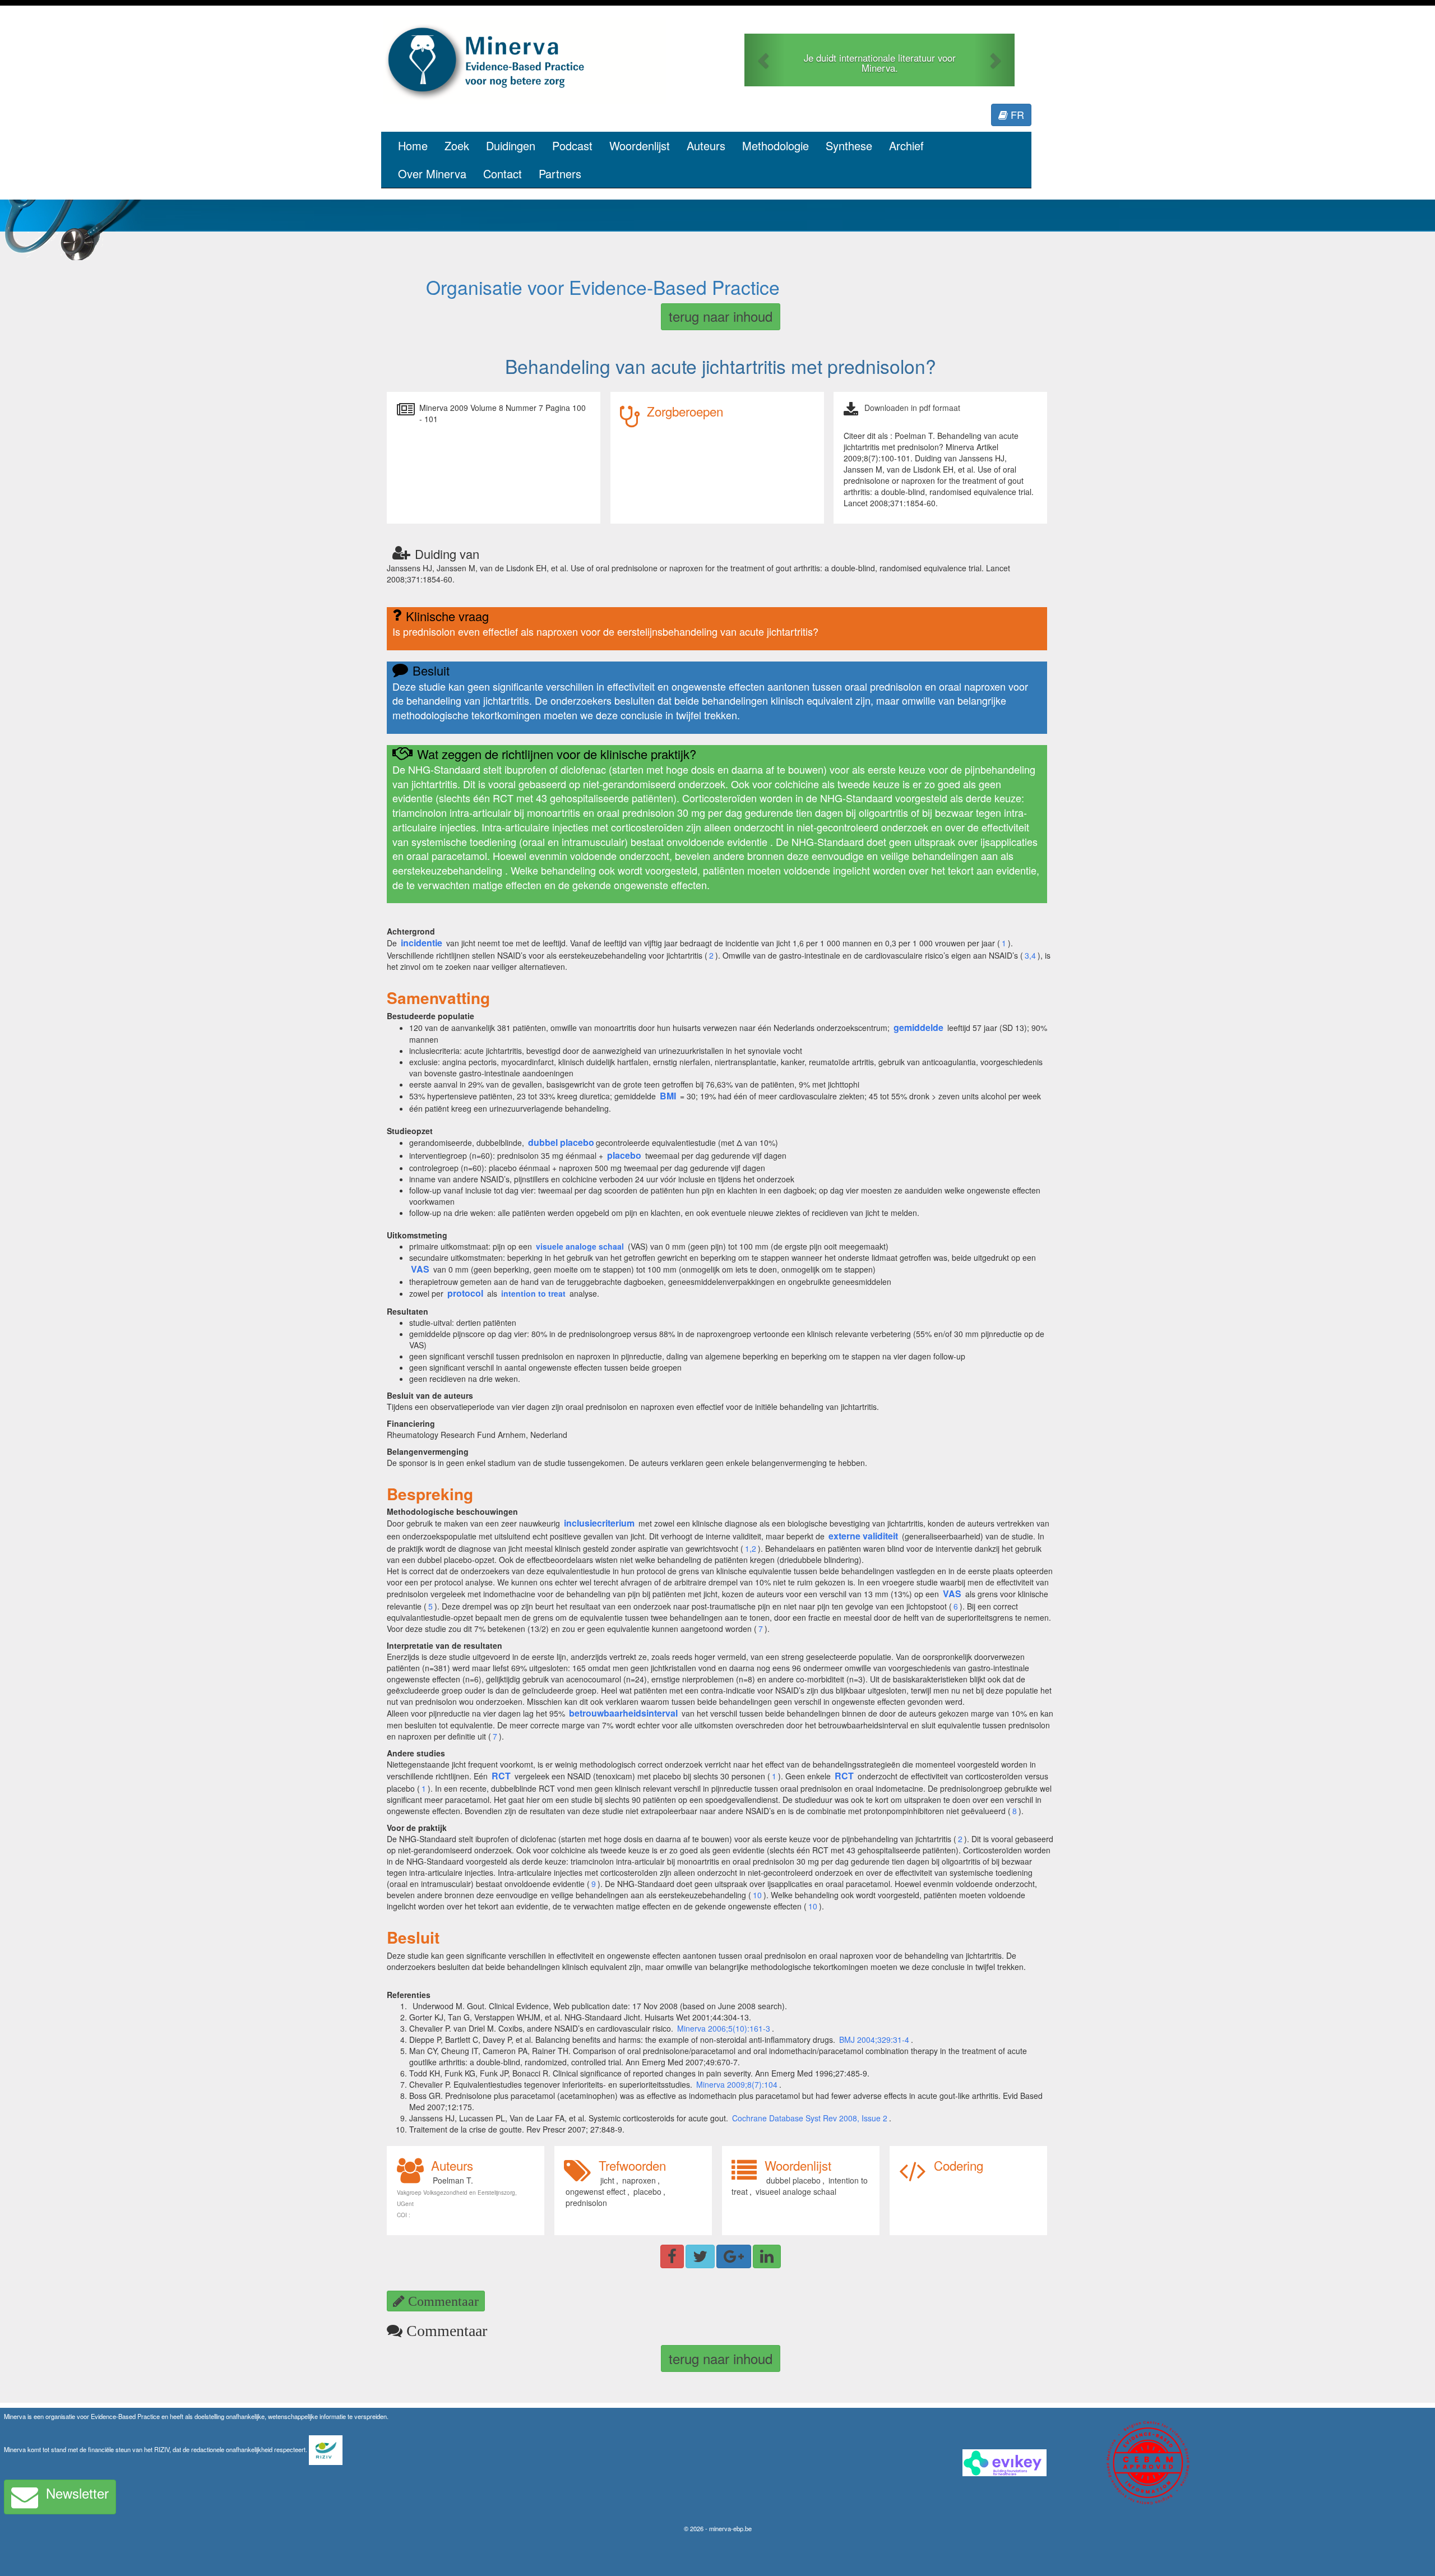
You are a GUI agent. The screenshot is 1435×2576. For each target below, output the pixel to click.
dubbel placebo (793, 2180)
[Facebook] (672, 2256)
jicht (607, 2180)
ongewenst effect (596, 2191)
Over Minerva (432, 174)
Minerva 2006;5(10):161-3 (724, 2028)
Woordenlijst (640, 145)
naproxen (639, 2180)
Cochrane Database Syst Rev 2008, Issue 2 (810, 2118)
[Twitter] (700, 2256)
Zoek (457, 145)
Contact (503, 174)
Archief (906, 145)
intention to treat (533, 1293)
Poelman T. (453, 2180)
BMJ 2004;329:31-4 (874, 2039)
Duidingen (511, 145)
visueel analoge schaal (796, 2191)
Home (413, 145)
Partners (560, 174)
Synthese (849, 145)
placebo (647, 2191)
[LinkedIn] (767, 2256)
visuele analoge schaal (580, 1246)
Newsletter (77, 2493)
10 (757, 1895)
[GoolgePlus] (734, 2256)
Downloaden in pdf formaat (912, 408)
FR (1016, 114)
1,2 (751, 1548)
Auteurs (706, 145)
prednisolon (586, 2203)
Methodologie (776, 145)
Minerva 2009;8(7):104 (737, 2084)
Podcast (572, 145)
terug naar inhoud (721, 316)
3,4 (1030, 955)
